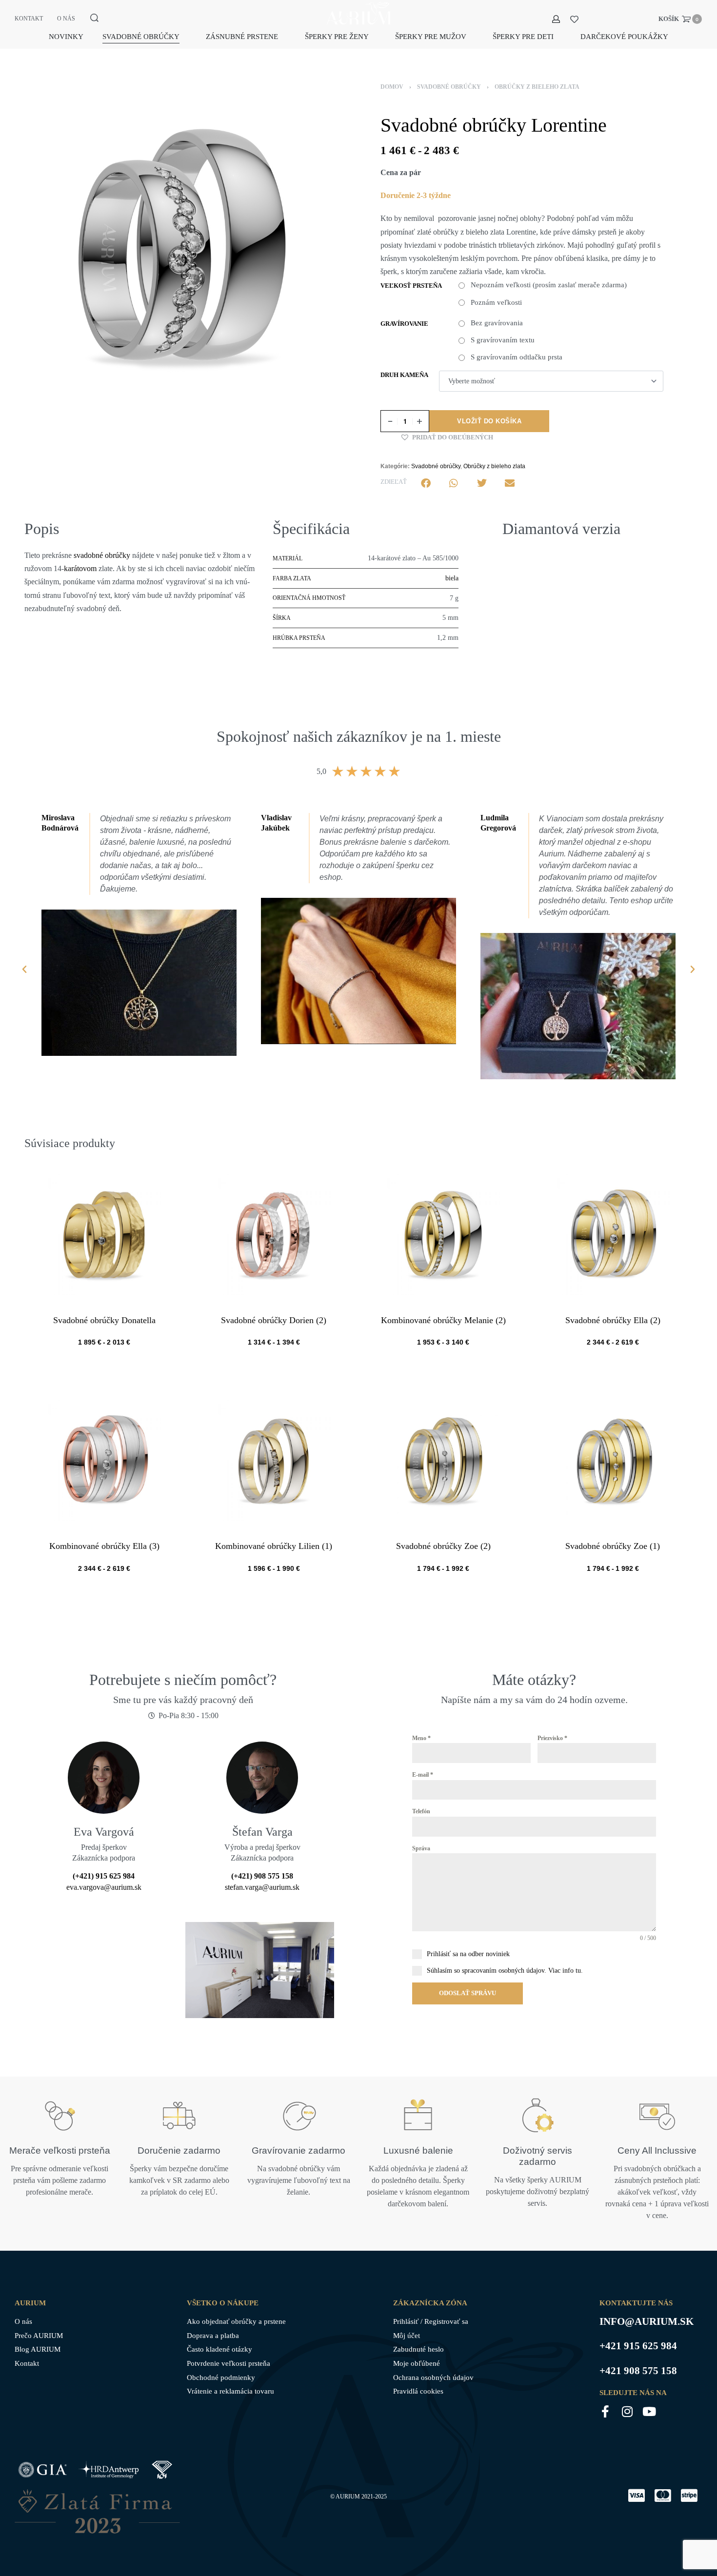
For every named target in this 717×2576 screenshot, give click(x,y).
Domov (392, 87)
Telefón (421, 1811)
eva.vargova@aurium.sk (104, 1887)
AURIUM (348, 2497)
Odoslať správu (468, 1993)
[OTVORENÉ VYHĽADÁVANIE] (94, 18)
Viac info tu (565, 1971)
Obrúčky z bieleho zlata (537, 87)
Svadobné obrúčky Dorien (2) (274, 1320)
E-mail (423, 1775)
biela (452, 578)
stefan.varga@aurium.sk (262, 1887)
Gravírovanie (404, 324)
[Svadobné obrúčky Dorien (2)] (274, 1234)
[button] (447, 437)
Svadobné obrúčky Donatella (104, 1320)
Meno (421, 1738)
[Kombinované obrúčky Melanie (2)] (443, 1234)
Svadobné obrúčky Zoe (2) (443, 1546)
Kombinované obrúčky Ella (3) (104, 1546)
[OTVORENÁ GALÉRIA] (183, 246)
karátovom (80, 568)
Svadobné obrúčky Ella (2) (613, 1320)
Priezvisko (552, 1738)
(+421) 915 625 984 (104, 1876)
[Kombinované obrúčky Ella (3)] (104, 1460)
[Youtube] (649, 2411)
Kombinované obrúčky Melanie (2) (443, 1320)
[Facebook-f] (606, 2411)
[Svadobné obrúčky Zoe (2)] (443, 1460)
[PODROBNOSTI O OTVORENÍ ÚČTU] (556, 19)
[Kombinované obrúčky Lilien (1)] (274, 1460)
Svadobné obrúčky (449, 87)
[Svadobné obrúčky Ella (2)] (613, 1234)
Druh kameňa (404, 375)
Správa (421, 1848)
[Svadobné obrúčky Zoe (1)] (613, 1460)
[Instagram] (627, 2411)
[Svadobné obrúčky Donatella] (104, 1234)
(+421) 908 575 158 (262, 1876)
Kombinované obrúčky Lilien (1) (274, 1546)
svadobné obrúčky (102, 555)
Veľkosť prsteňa (411, 286)
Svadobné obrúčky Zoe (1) (613, 1546)
